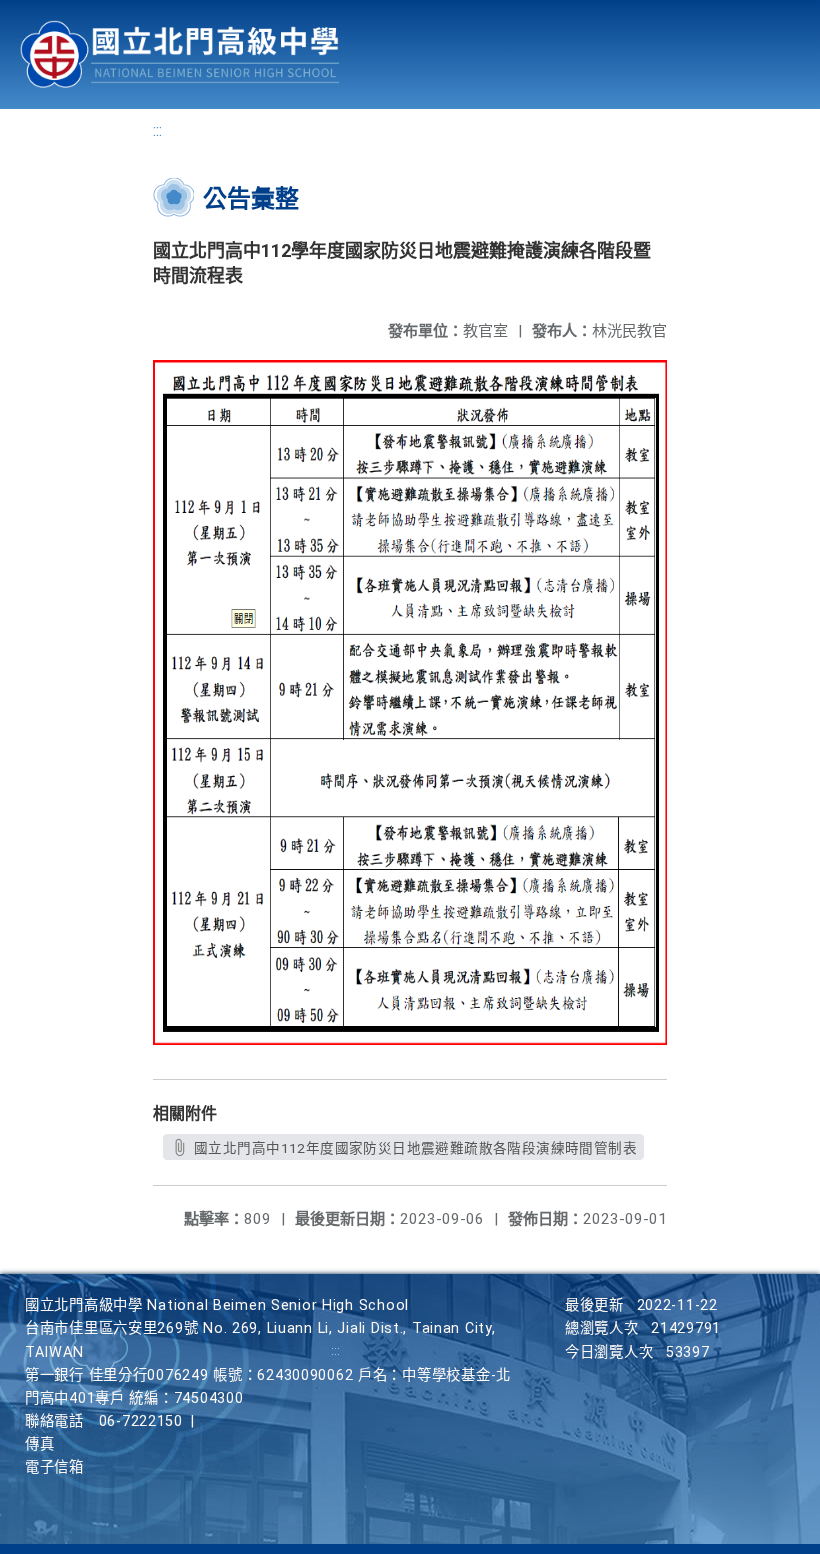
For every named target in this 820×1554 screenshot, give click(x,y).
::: (157, 130)
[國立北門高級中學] (180, 54)
